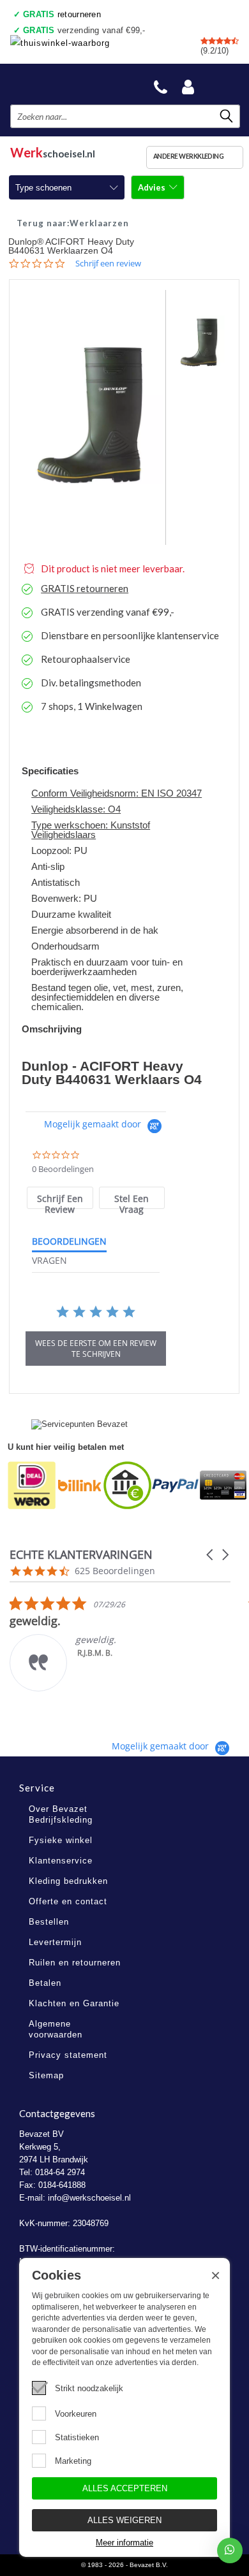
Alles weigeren (124, 2520)
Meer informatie (124, 2543)
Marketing (73, 2461)
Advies (153, 187)
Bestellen (49, 1922)
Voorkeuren (76, 2414)
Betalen (45, 1983)
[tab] (60, 1198)
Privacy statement (68, 2055)
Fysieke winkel (61, 1840)
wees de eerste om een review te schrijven (96, 1349)
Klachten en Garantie (74, 2003)
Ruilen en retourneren (75, 1963)
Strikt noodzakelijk (89, 2388)
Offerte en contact (68, 1901)
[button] (211, 1555)
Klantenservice (61, 1861)
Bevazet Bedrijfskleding (71, 84)
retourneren (62, 14)
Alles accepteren (125, 2488)
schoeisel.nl (53, 151)
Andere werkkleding (189, 156)
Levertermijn (55, 1942)
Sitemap (46, 2075)
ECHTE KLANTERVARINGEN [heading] (81, 1555)
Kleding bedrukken (68, 1881)
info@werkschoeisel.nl (89, 2198)
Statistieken (77, 2437)
